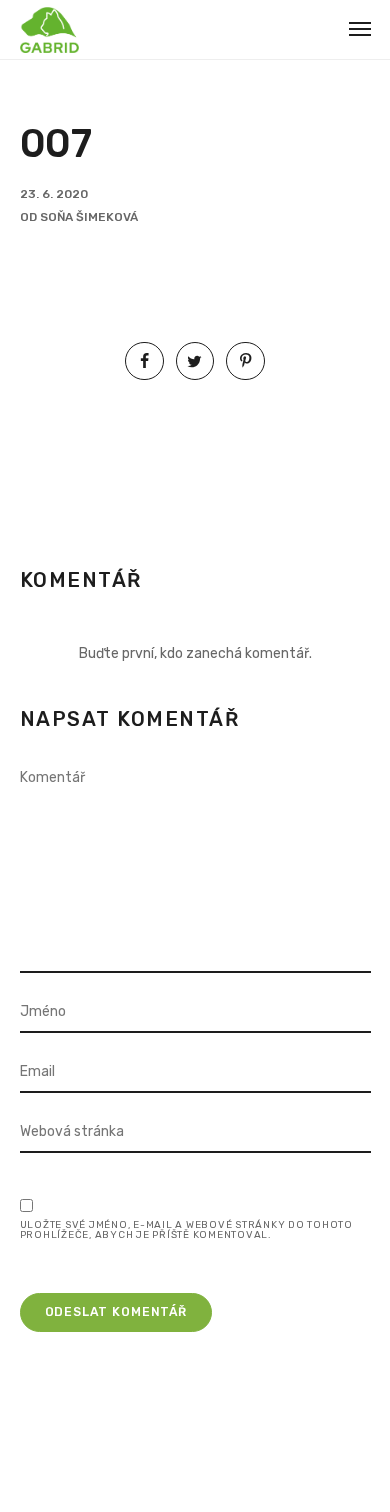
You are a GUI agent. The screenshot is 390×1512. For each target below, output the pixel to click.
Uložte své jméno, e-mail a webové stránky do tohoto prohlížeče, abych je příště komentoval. (186, 1230)
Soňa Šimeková (89, 217)
